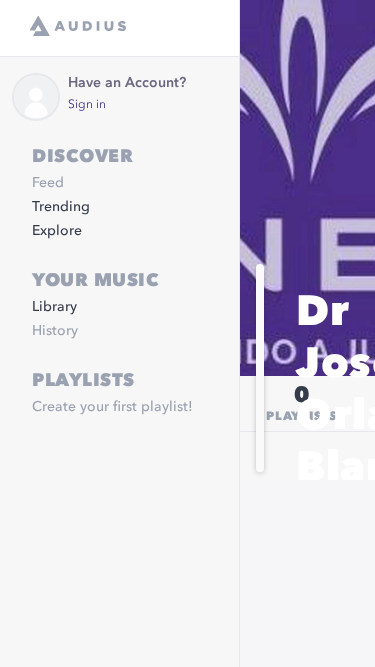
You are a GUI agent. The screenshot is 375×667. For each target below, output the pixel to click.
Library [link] (54, 307)
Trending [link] (61, 207)
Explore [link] (57, 231)
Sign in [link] (87, 105)
